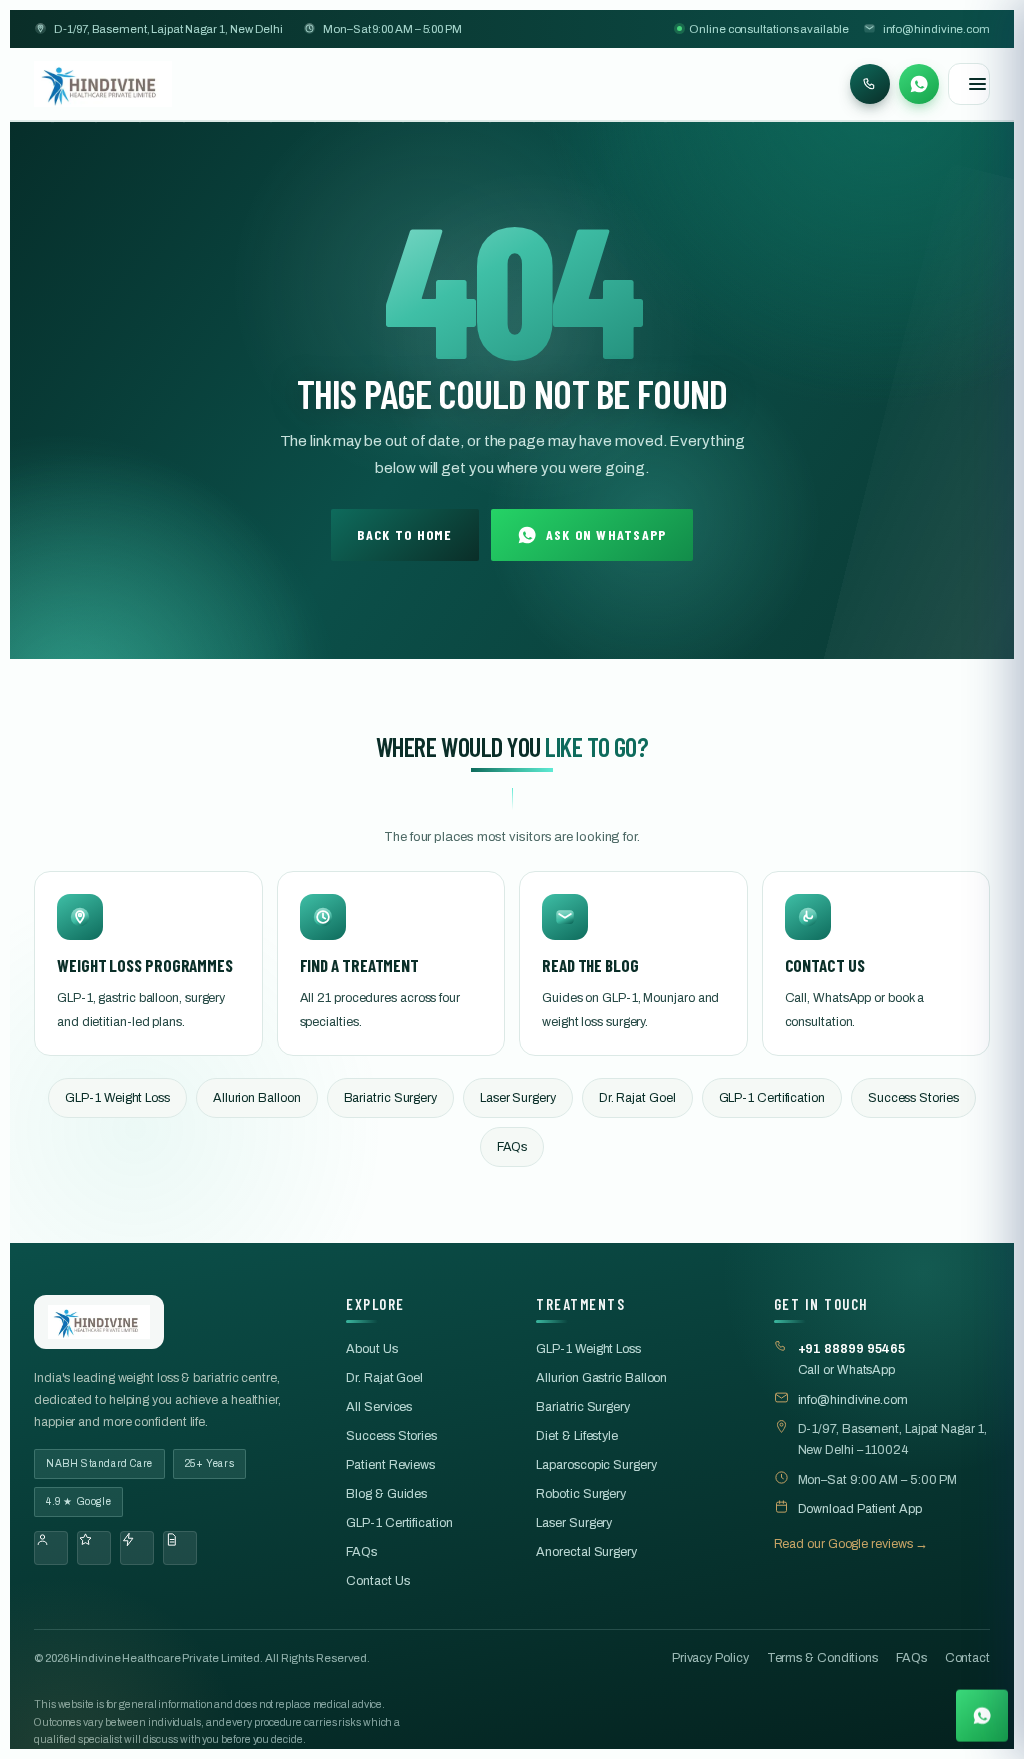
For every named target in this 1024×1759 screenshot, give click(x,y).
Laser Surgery (518, 1098)
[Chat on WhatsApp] (982, 1716)
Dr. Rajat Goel (637, 1098)
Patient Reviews (390, 1465)
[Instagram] (94, 1548)
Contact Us (377, 1581)
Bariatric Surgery (390, 1098)
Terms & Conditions (822, 1658)
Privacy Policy (710, 1658)
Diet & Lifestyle (577, 1436)
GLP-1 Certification (772, 1098)
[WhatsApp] (919, 84)
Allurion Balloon (257, 1098)
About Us (371, 1349)
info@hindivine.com (936, 29)
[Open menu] (969, 84)
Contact (967, 1658)
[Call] (870, 84)
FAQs (512, 1147)
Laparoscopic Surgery (596, 1465)
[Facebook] (51, 1548)
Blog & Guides (386, 1494)
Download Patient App (860, 1509)
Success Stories (913, 1098)
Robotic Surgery (581, 1494)
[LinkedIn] (180, 1548)
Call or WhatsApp (852, 1359)
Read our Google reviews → (851, 1544)
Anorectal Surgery (586, 1552)
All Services (379, 1407)
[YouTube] (137, 1548)
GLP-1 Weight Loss (117, 1098)
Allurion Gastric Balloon (601, 1378)
